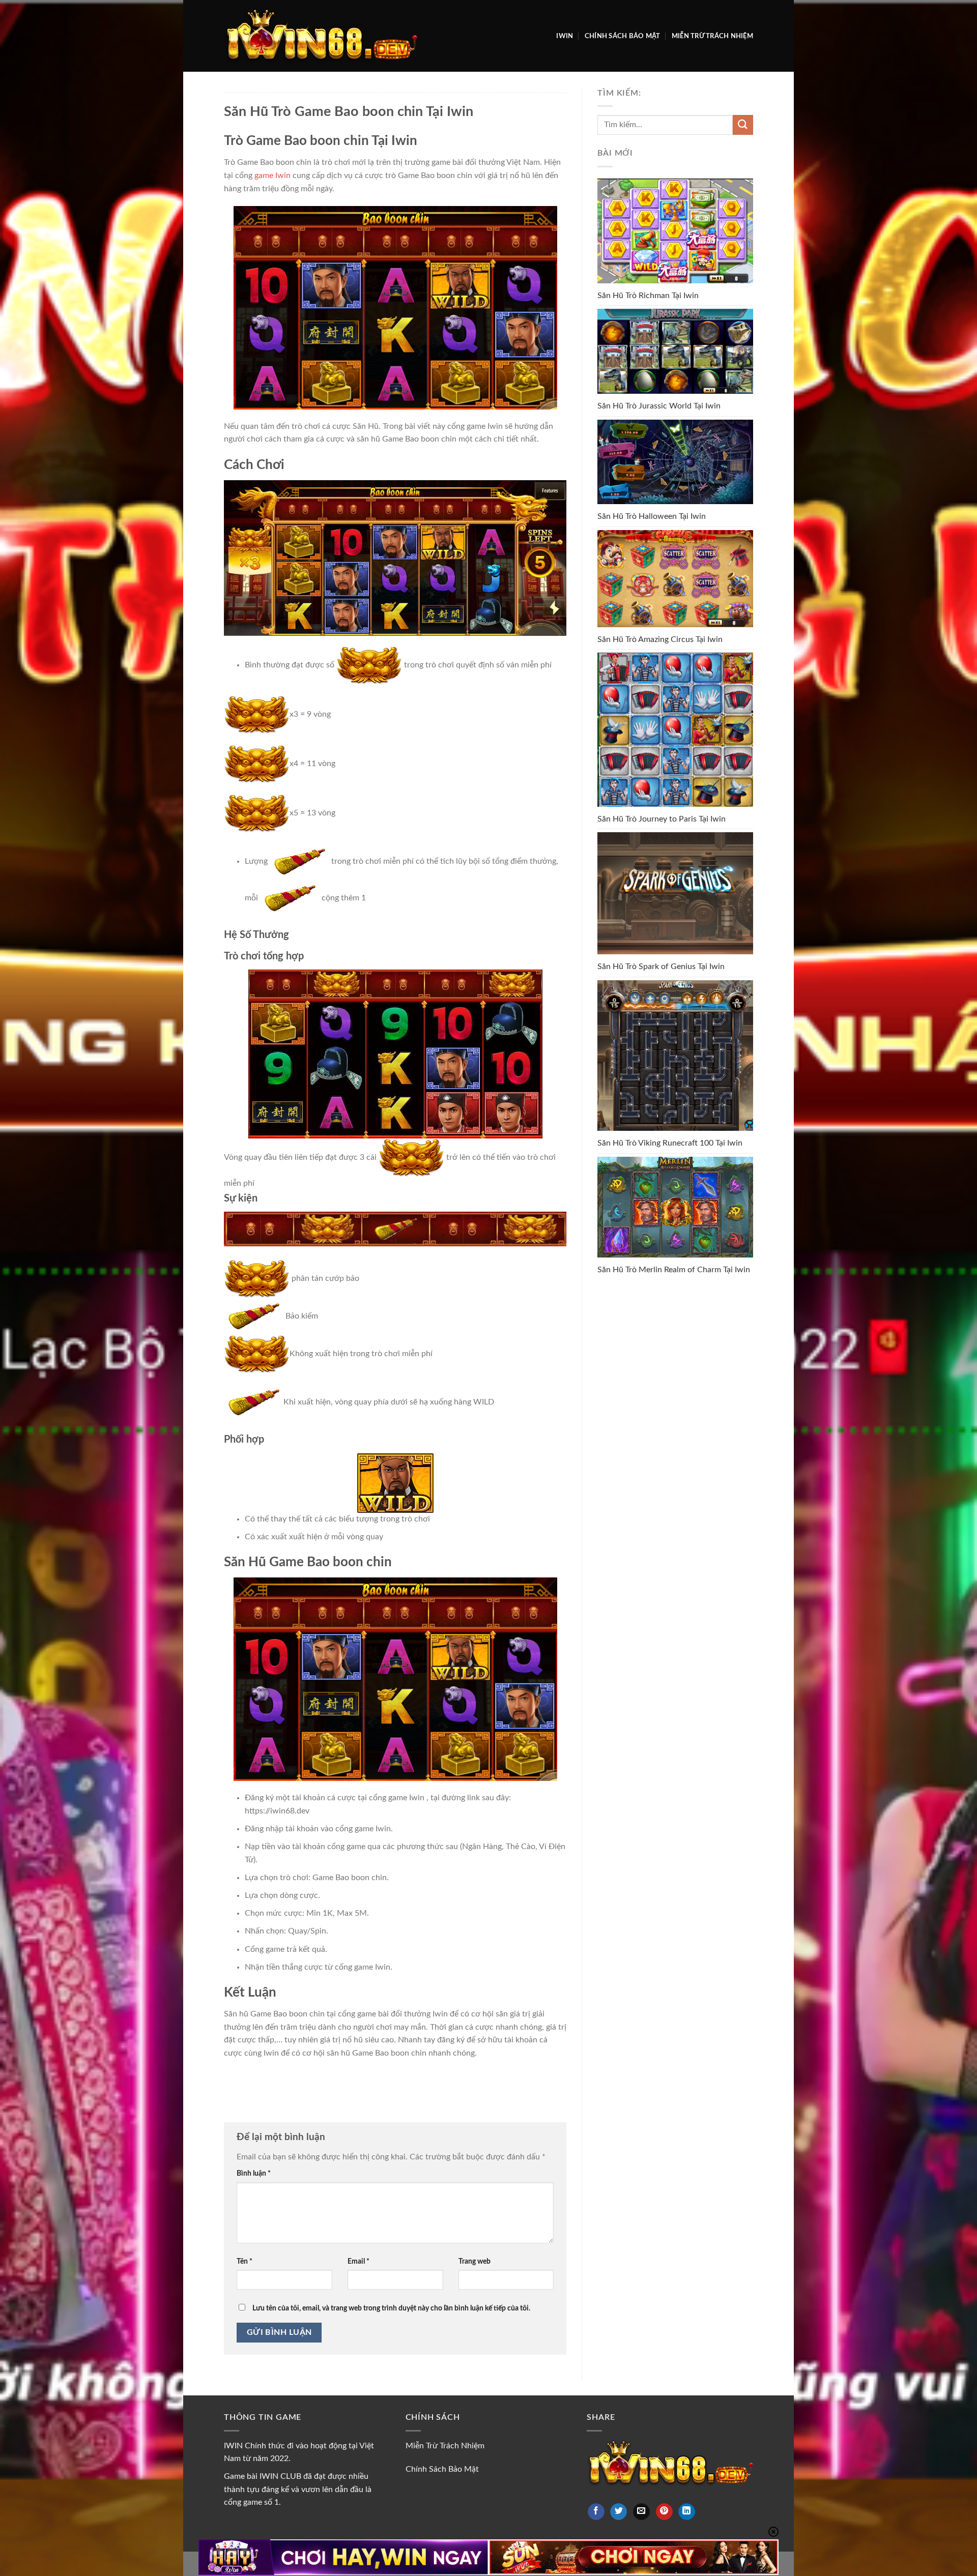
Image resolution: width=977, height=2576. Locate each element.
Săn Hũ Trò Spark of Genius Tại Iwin (661, 967)
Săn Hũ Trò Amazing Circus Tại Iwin (660, 639)
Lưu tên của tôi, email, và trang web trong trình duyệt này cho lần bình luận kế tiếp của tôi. (391, 2308)
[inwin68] (321, 36)
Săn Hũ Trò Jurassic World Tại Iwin (659, 406)
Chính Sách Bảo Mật (623, 36)
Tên (245, 2261)
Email (358, 2261)
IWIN (565, 36)
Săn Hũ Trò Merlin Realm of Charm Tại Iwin (674, 1270)
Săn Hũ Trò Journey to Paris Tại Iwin (662, 819)
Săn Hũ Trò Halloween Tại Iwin (652, 516)
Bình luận (254, 2173)
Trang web (475, 2261)
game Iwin (272, 175)
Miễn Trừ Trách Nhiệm (712, 36)
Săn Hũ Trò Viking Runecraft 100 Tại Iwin (670, 1143)
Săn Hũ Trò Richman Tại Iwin (648, 296)
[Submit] (743, 125)
